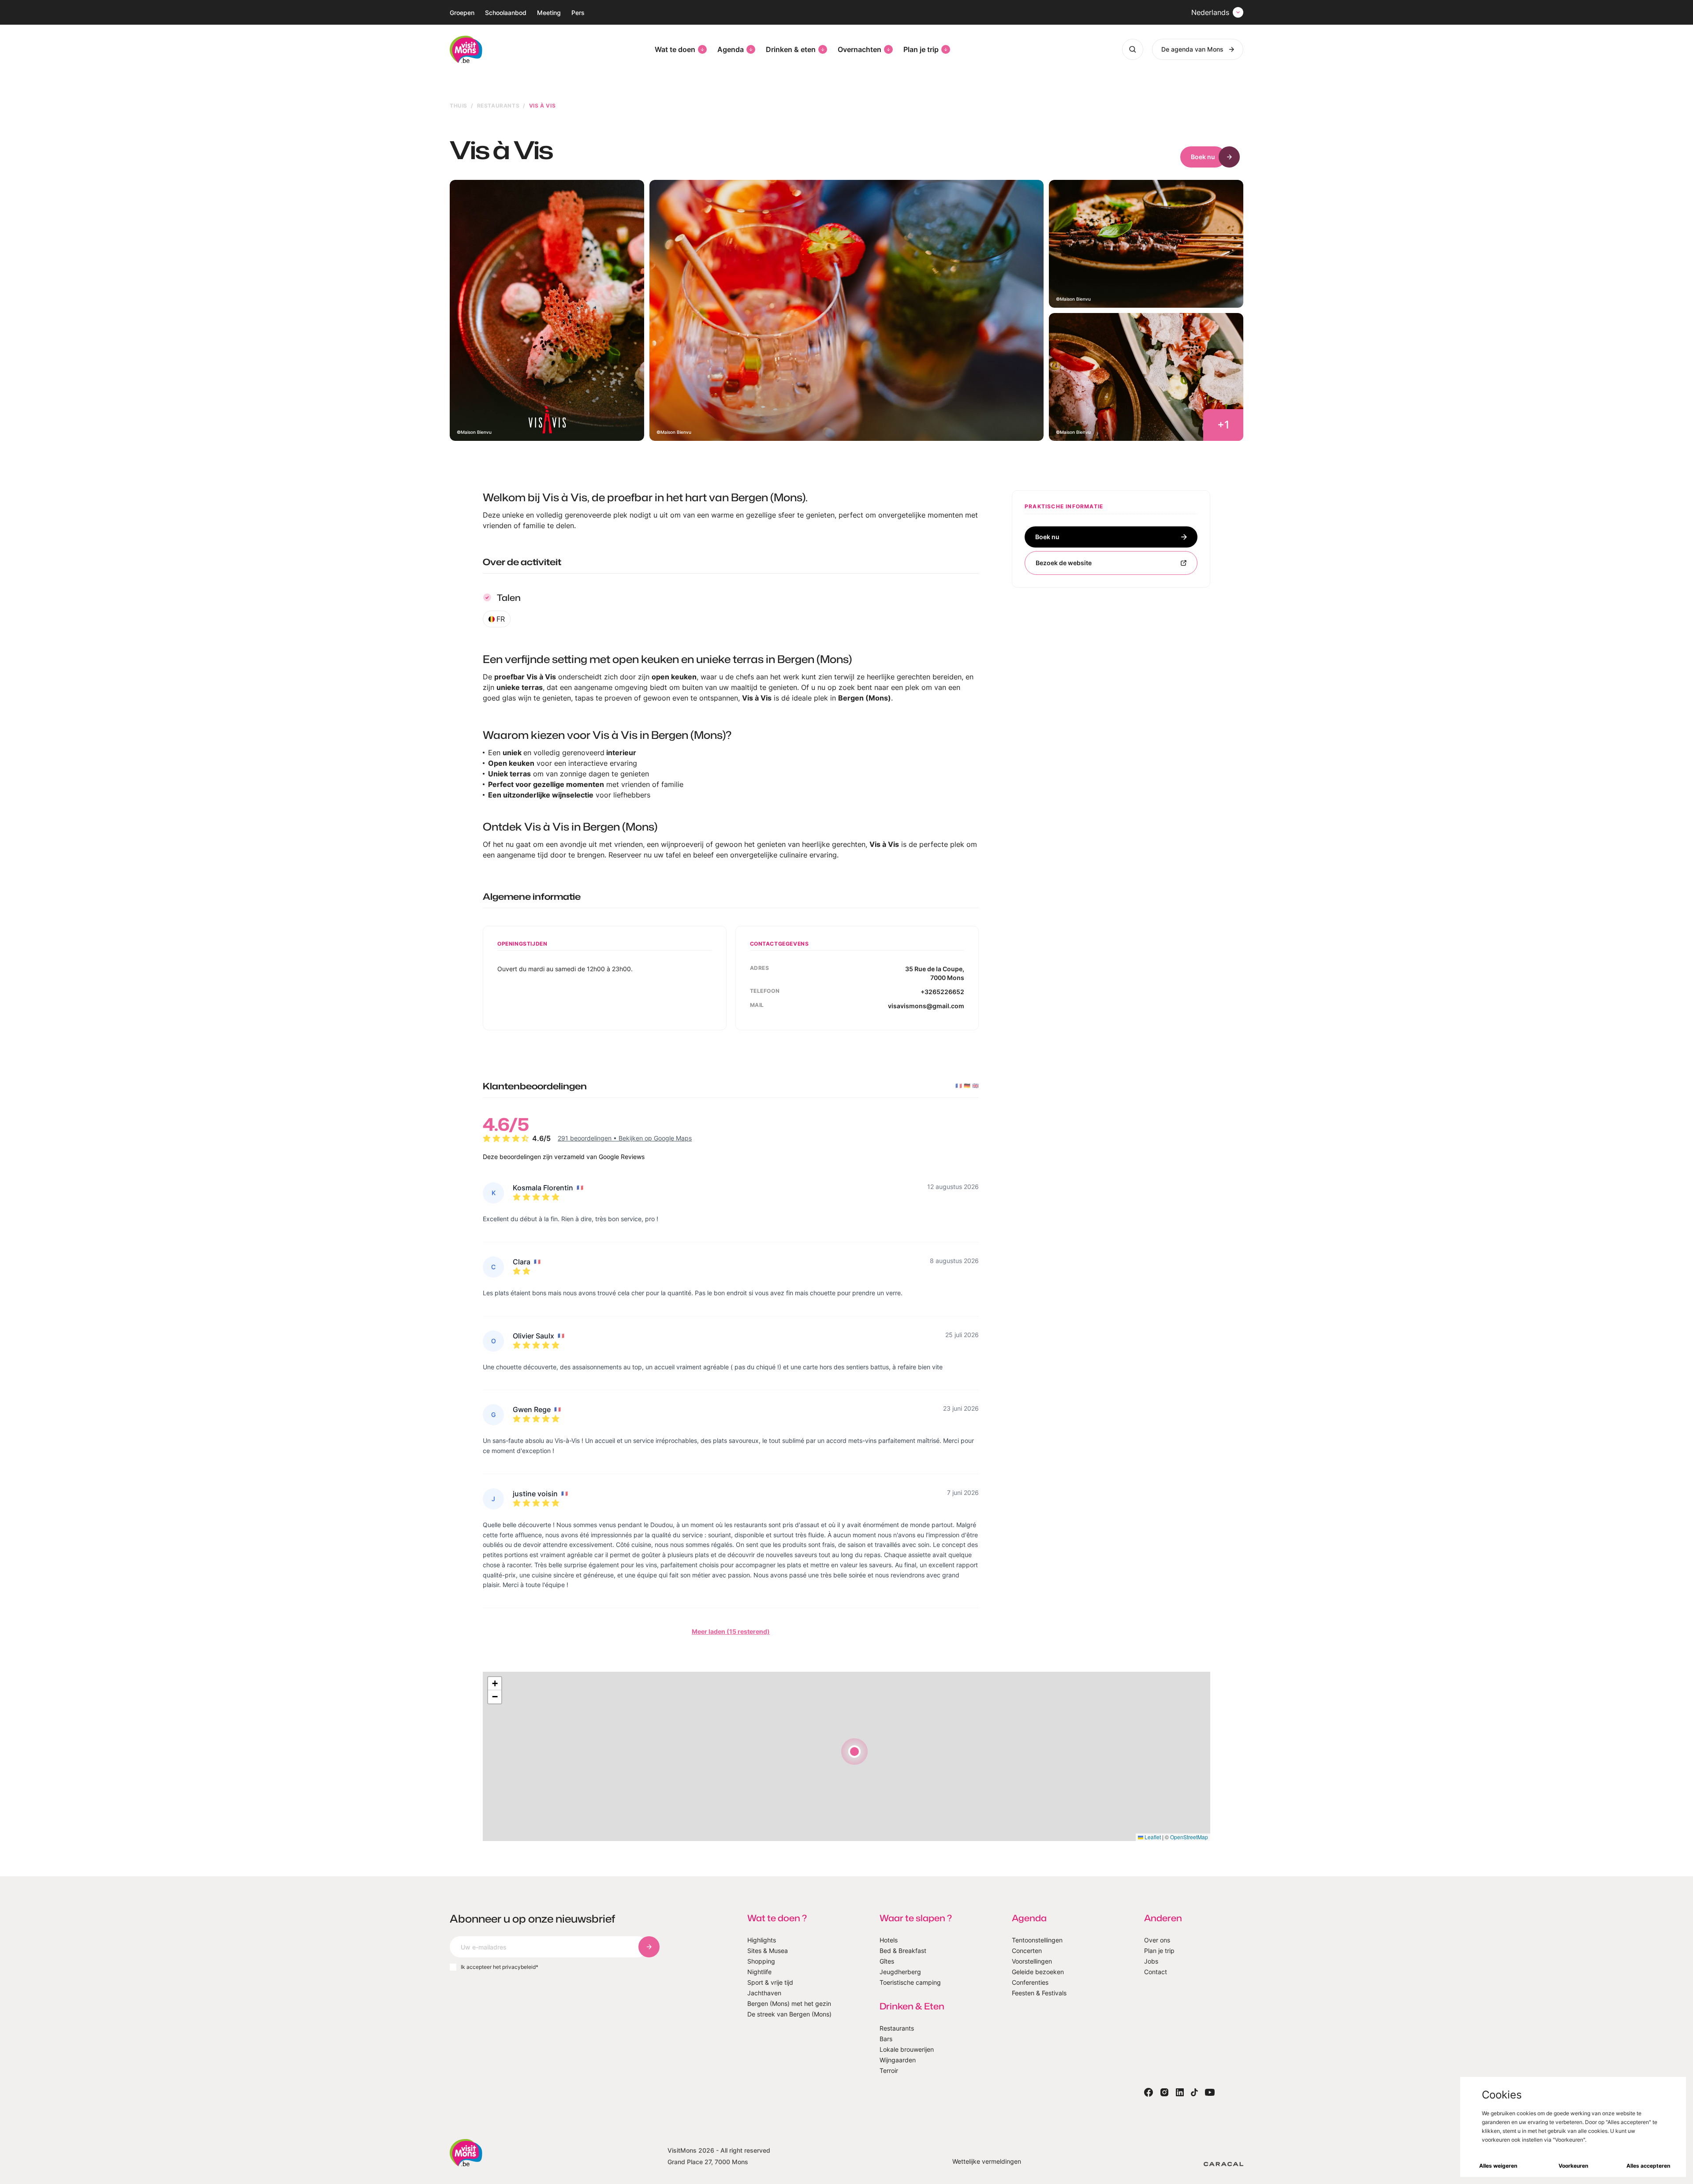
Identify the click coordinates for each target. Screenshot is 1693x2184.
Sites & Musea (768, 1951)
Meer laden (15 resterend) (731, 1631)
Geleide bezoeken (1038, 1972)
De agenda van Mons (1192, 49)
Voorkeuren (1573, 2166)
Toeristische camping (910, 1982)
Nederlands (1210, 12)
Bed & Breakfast (903, 1951)
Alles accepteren (1648, 2166)
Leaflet (1152, 1837)
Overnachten (860, 49)
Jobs (1151, 1961)
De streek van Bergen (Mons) (789, 2014)
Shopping (761, 1961)
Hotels (889, 1940)
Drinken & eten (791, 49)
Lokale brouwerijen (907, 2049)
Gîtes (887, 1961)
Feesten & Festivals (1039, 1993)
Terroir (889, 2070)
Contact (1156, 1972)
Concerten (1027, 1951)
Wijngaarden (898, 2060)
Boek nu (1203, 157)
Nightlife (759, 1972)
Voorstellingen (1032, 1961)
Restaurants (498, 106)
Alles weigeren (1498, 2166)
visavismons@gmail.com (926, 1006)
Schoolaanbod (506, 13)
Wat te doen (675, 49)
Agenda (731, 49)
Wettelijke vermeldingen (987, 2161)
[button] (854, 1752)
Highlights (762, 1940)
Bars (886, 2039)
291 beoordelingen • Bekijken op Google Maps (625, 1138)
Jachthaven (764, 1993)
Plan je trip (921, 49)
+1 (1223, 425)
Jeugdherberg (900, 1972)
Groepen (462, 13)
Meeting (549, 13)
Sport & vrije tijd (770, 1982)
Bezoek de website (1064, 563)
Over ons (1157, 1940)
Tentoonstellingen (1037, 1940)
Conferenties (1030, 1982)
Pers (578, 13)
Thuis (459, 106)
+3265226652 (942, 992)
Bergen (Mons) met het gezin (789, 2003)
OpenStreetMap (1189, 1837)
